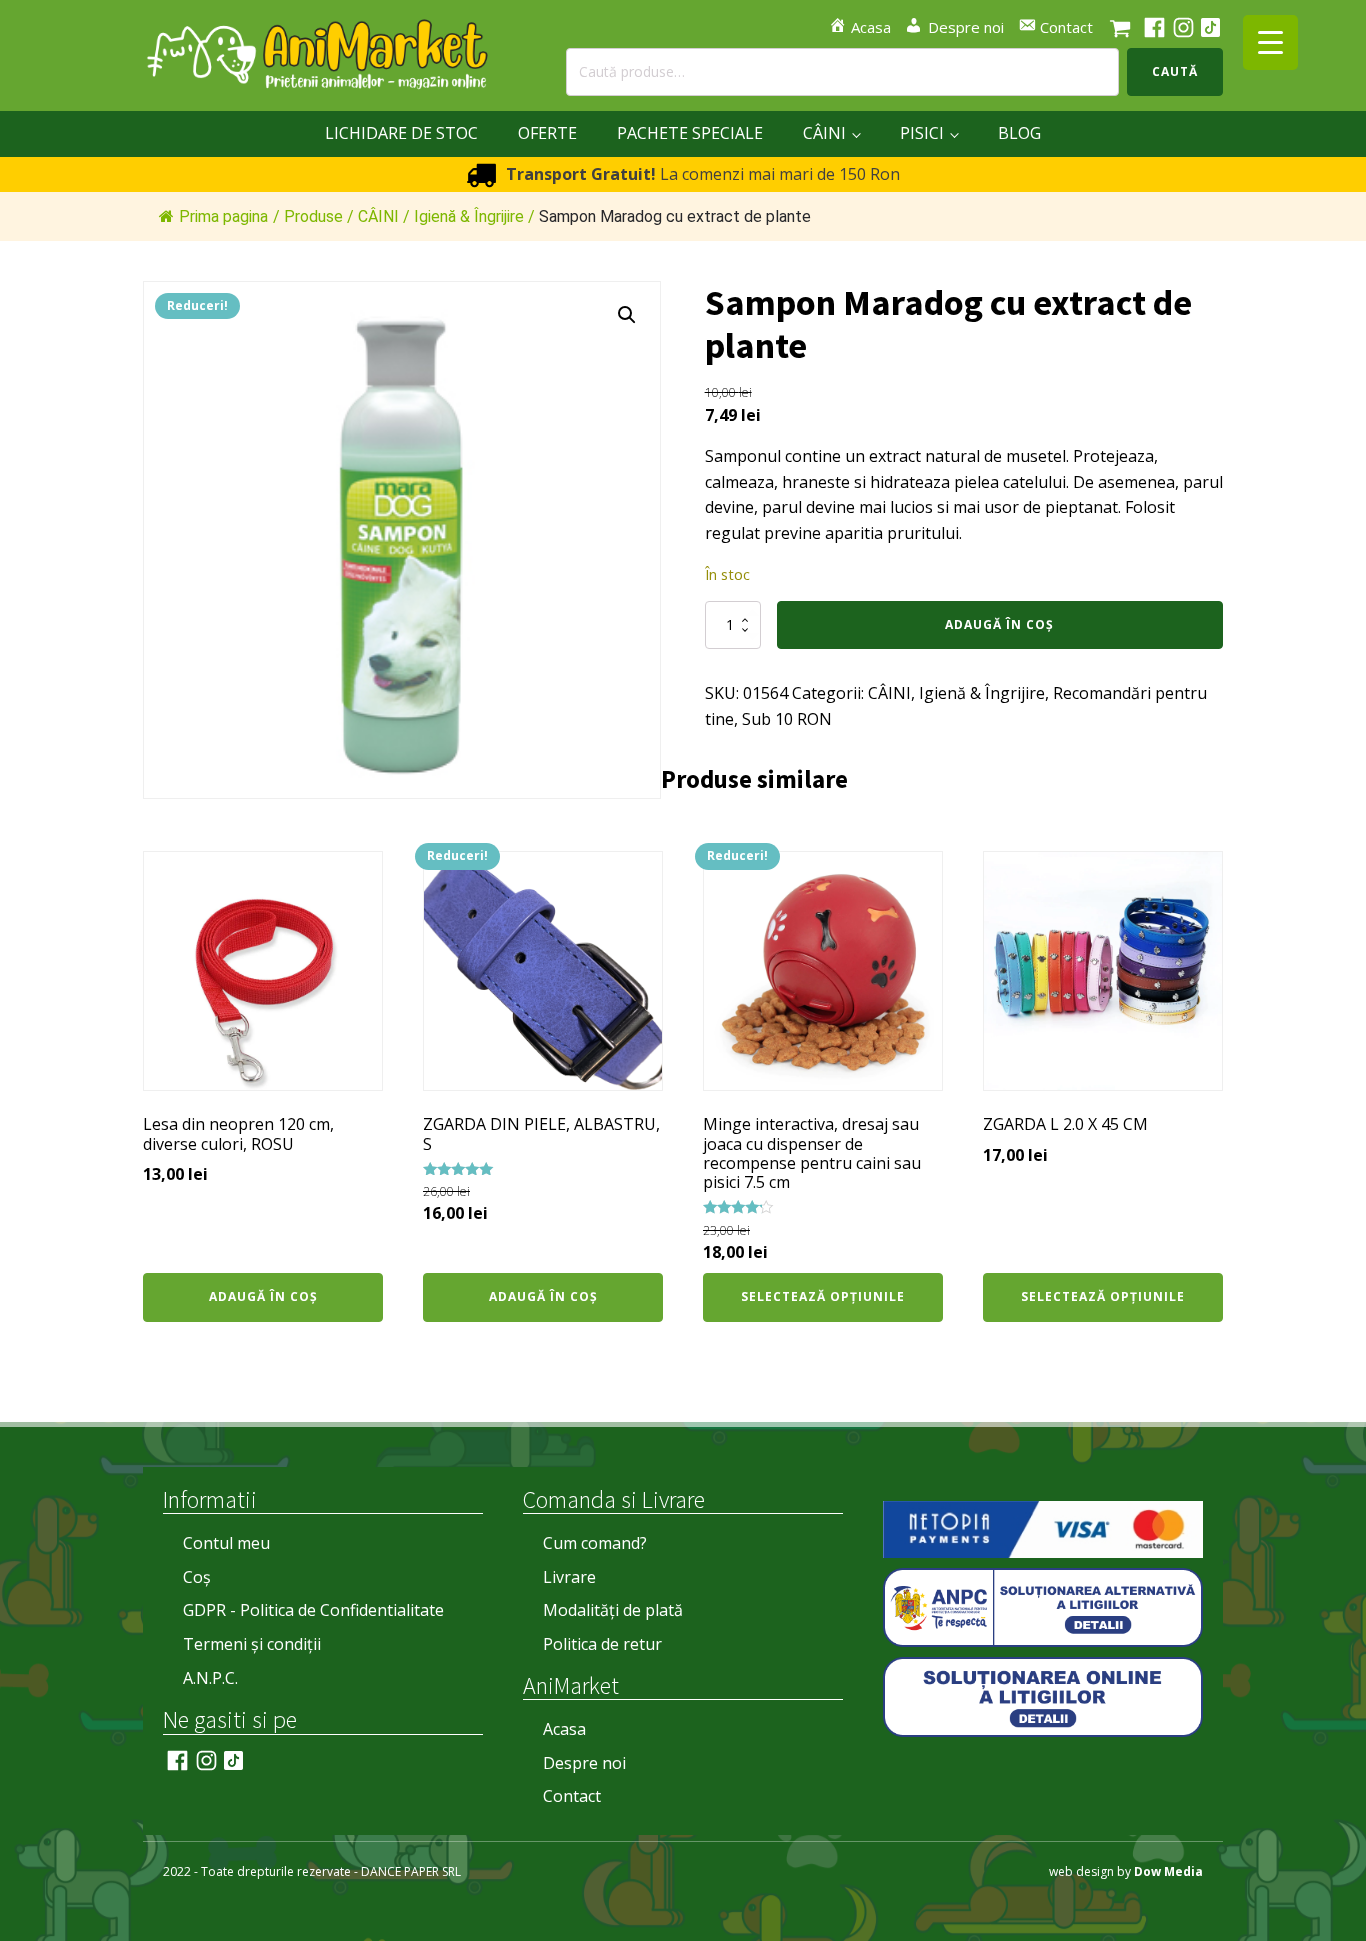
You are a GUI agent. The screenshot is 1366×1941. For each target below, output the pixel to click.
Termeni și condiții (252, 1644)
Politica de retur (602, 1644)
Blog (1019, 133)
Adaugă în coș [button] (263, 1296)
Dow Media (1168, 1871)
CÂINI (824, 133)
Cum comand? (595, 1543)
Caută (1175, 71)
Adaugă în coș (999, 624)
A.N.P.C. (210, 1678)
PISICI (922, 133)
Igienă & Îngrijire (982, 693)
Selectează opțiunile (823, 1296)
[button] (627, 315)
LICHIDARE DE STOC (401, 133)
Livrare (569, 1577)
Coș (197, 1577)
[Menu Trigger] (1270, 42)
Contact (572, 1796)
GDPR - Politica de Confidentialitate (313, 1610)
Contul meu (226, 1543)
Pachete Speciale (690, 133)
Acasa (564, 1729)
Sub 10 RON (787, 719)
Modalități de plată (613, 1610)
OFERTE (547, 133)
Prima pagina (223, 216)
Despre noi (584, 1763)
